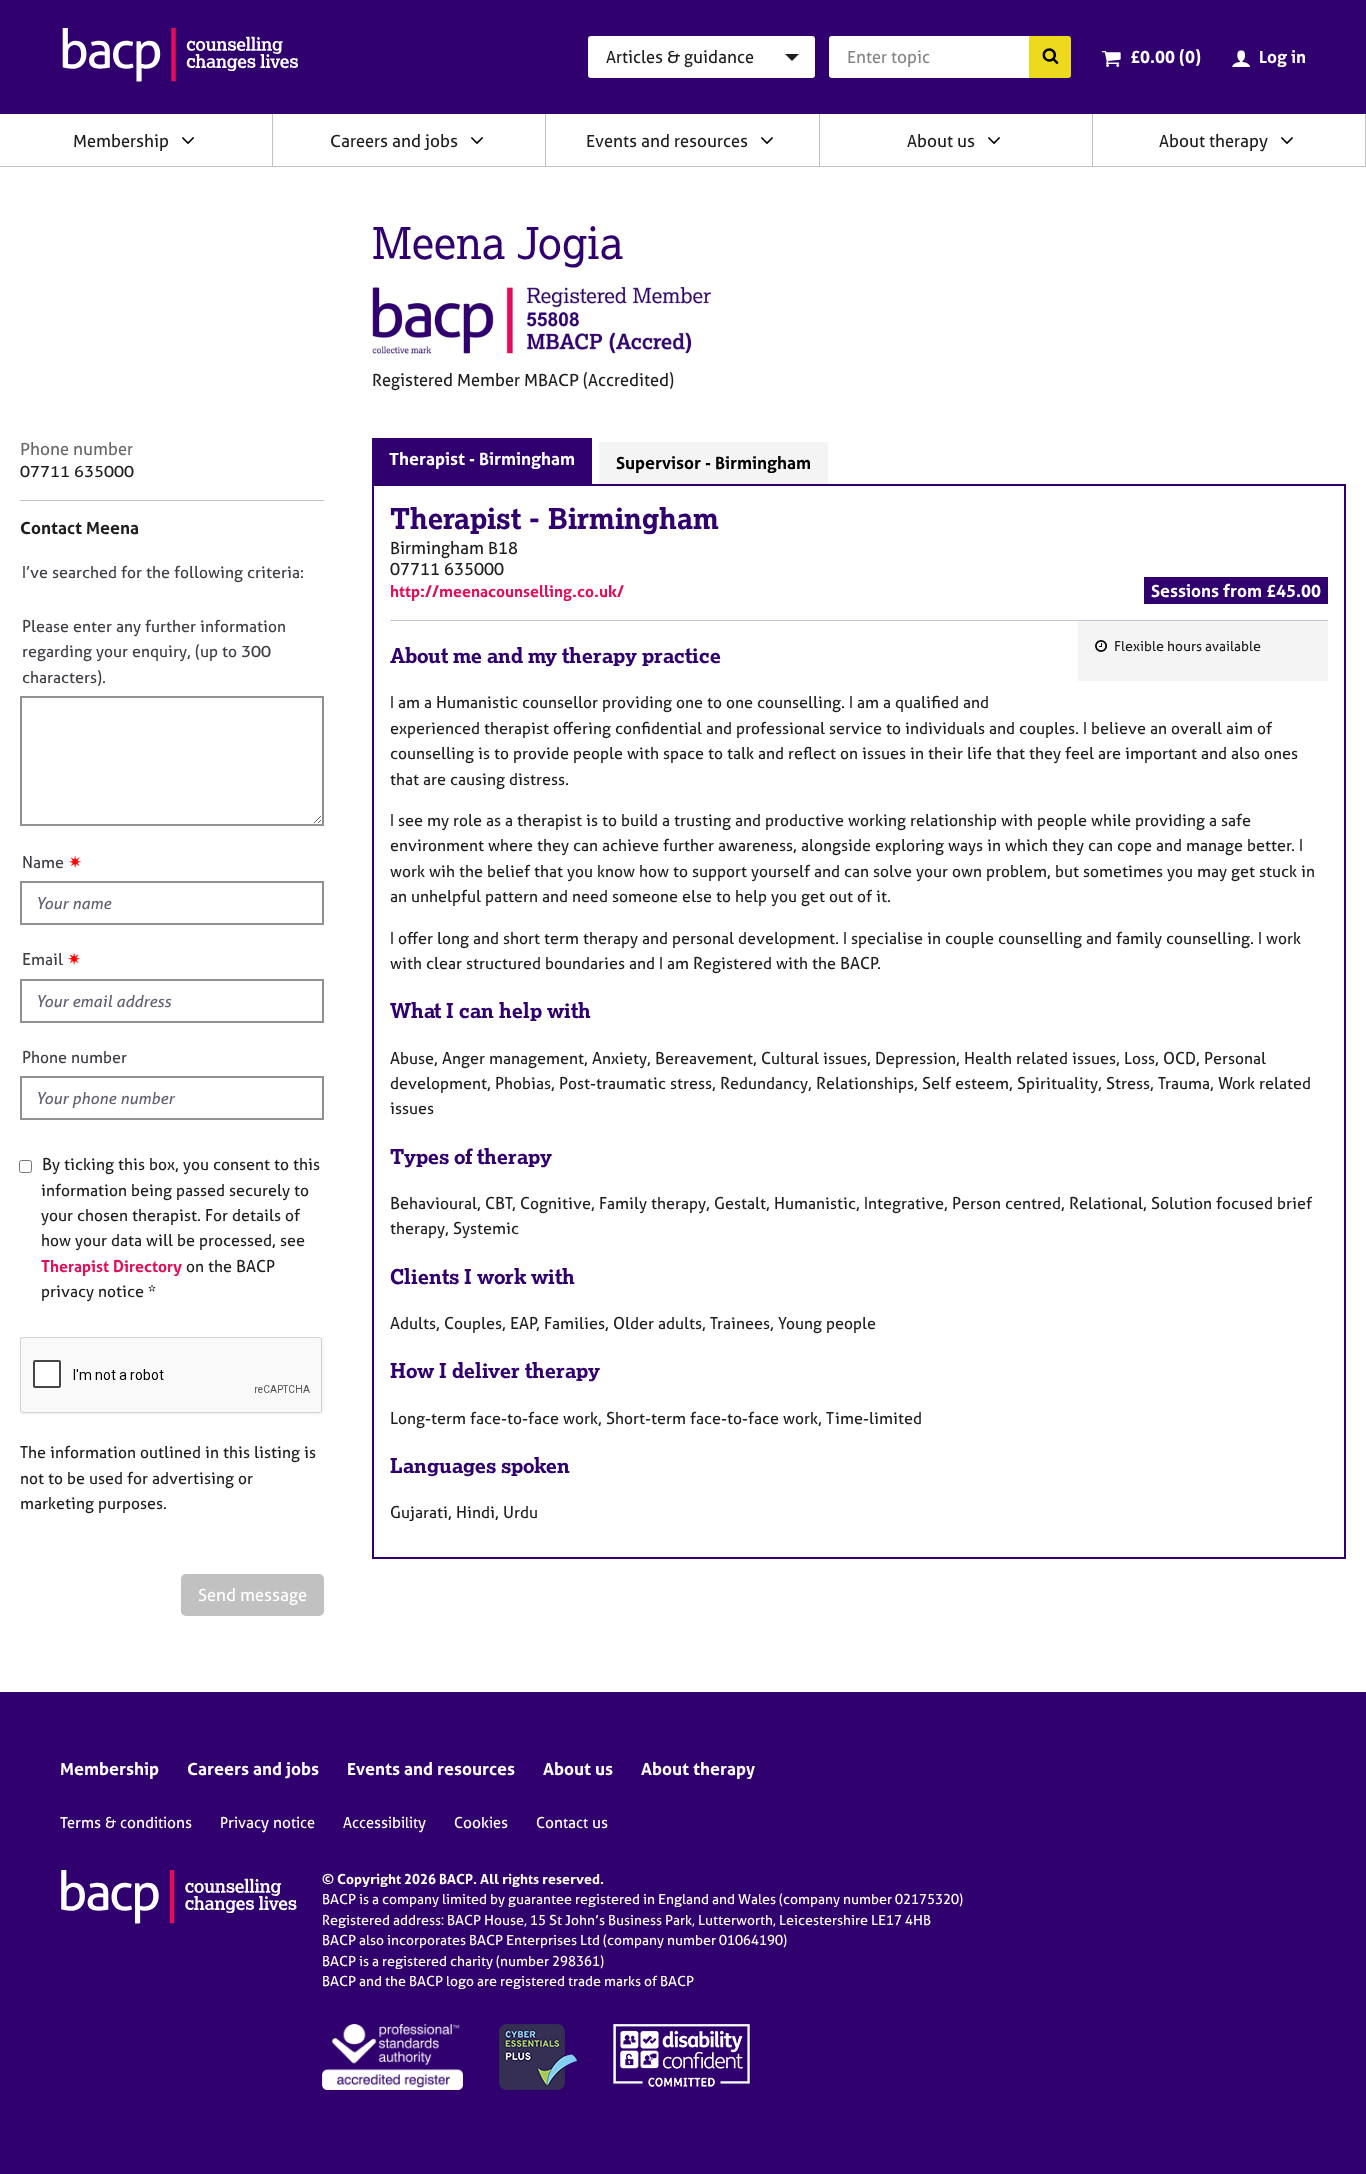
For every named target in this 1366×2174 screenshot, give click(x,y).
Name (43, 862)
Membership (121, 140)
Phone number (74, 1057)
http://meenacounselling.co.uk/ (507, 591)
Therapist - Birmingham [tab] (482, 458)
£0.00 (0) (1165, 56)
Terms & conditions (126, 1822)
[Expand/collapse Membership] (188, 140)
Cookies (481, 1822)
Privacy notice (267, 1822)
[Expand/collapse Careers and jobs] (477, 140)
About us (941, 140)
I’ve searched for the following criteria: (163, 572)
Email (42, 959)
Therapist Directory (111, 1266)
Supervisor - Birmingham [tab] (713, 462)
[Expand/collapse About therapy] (1287, 140)
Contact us (572, 1822)
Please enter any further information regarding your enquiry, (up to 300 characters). (154, 651)
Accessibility (384, 1822)
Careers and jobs (394, 140)
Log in (1282, 56)
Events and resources (667, 140)
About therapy (1213, 140)
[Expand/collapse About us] (994, 140)
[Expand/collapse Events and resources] (767, 140)
